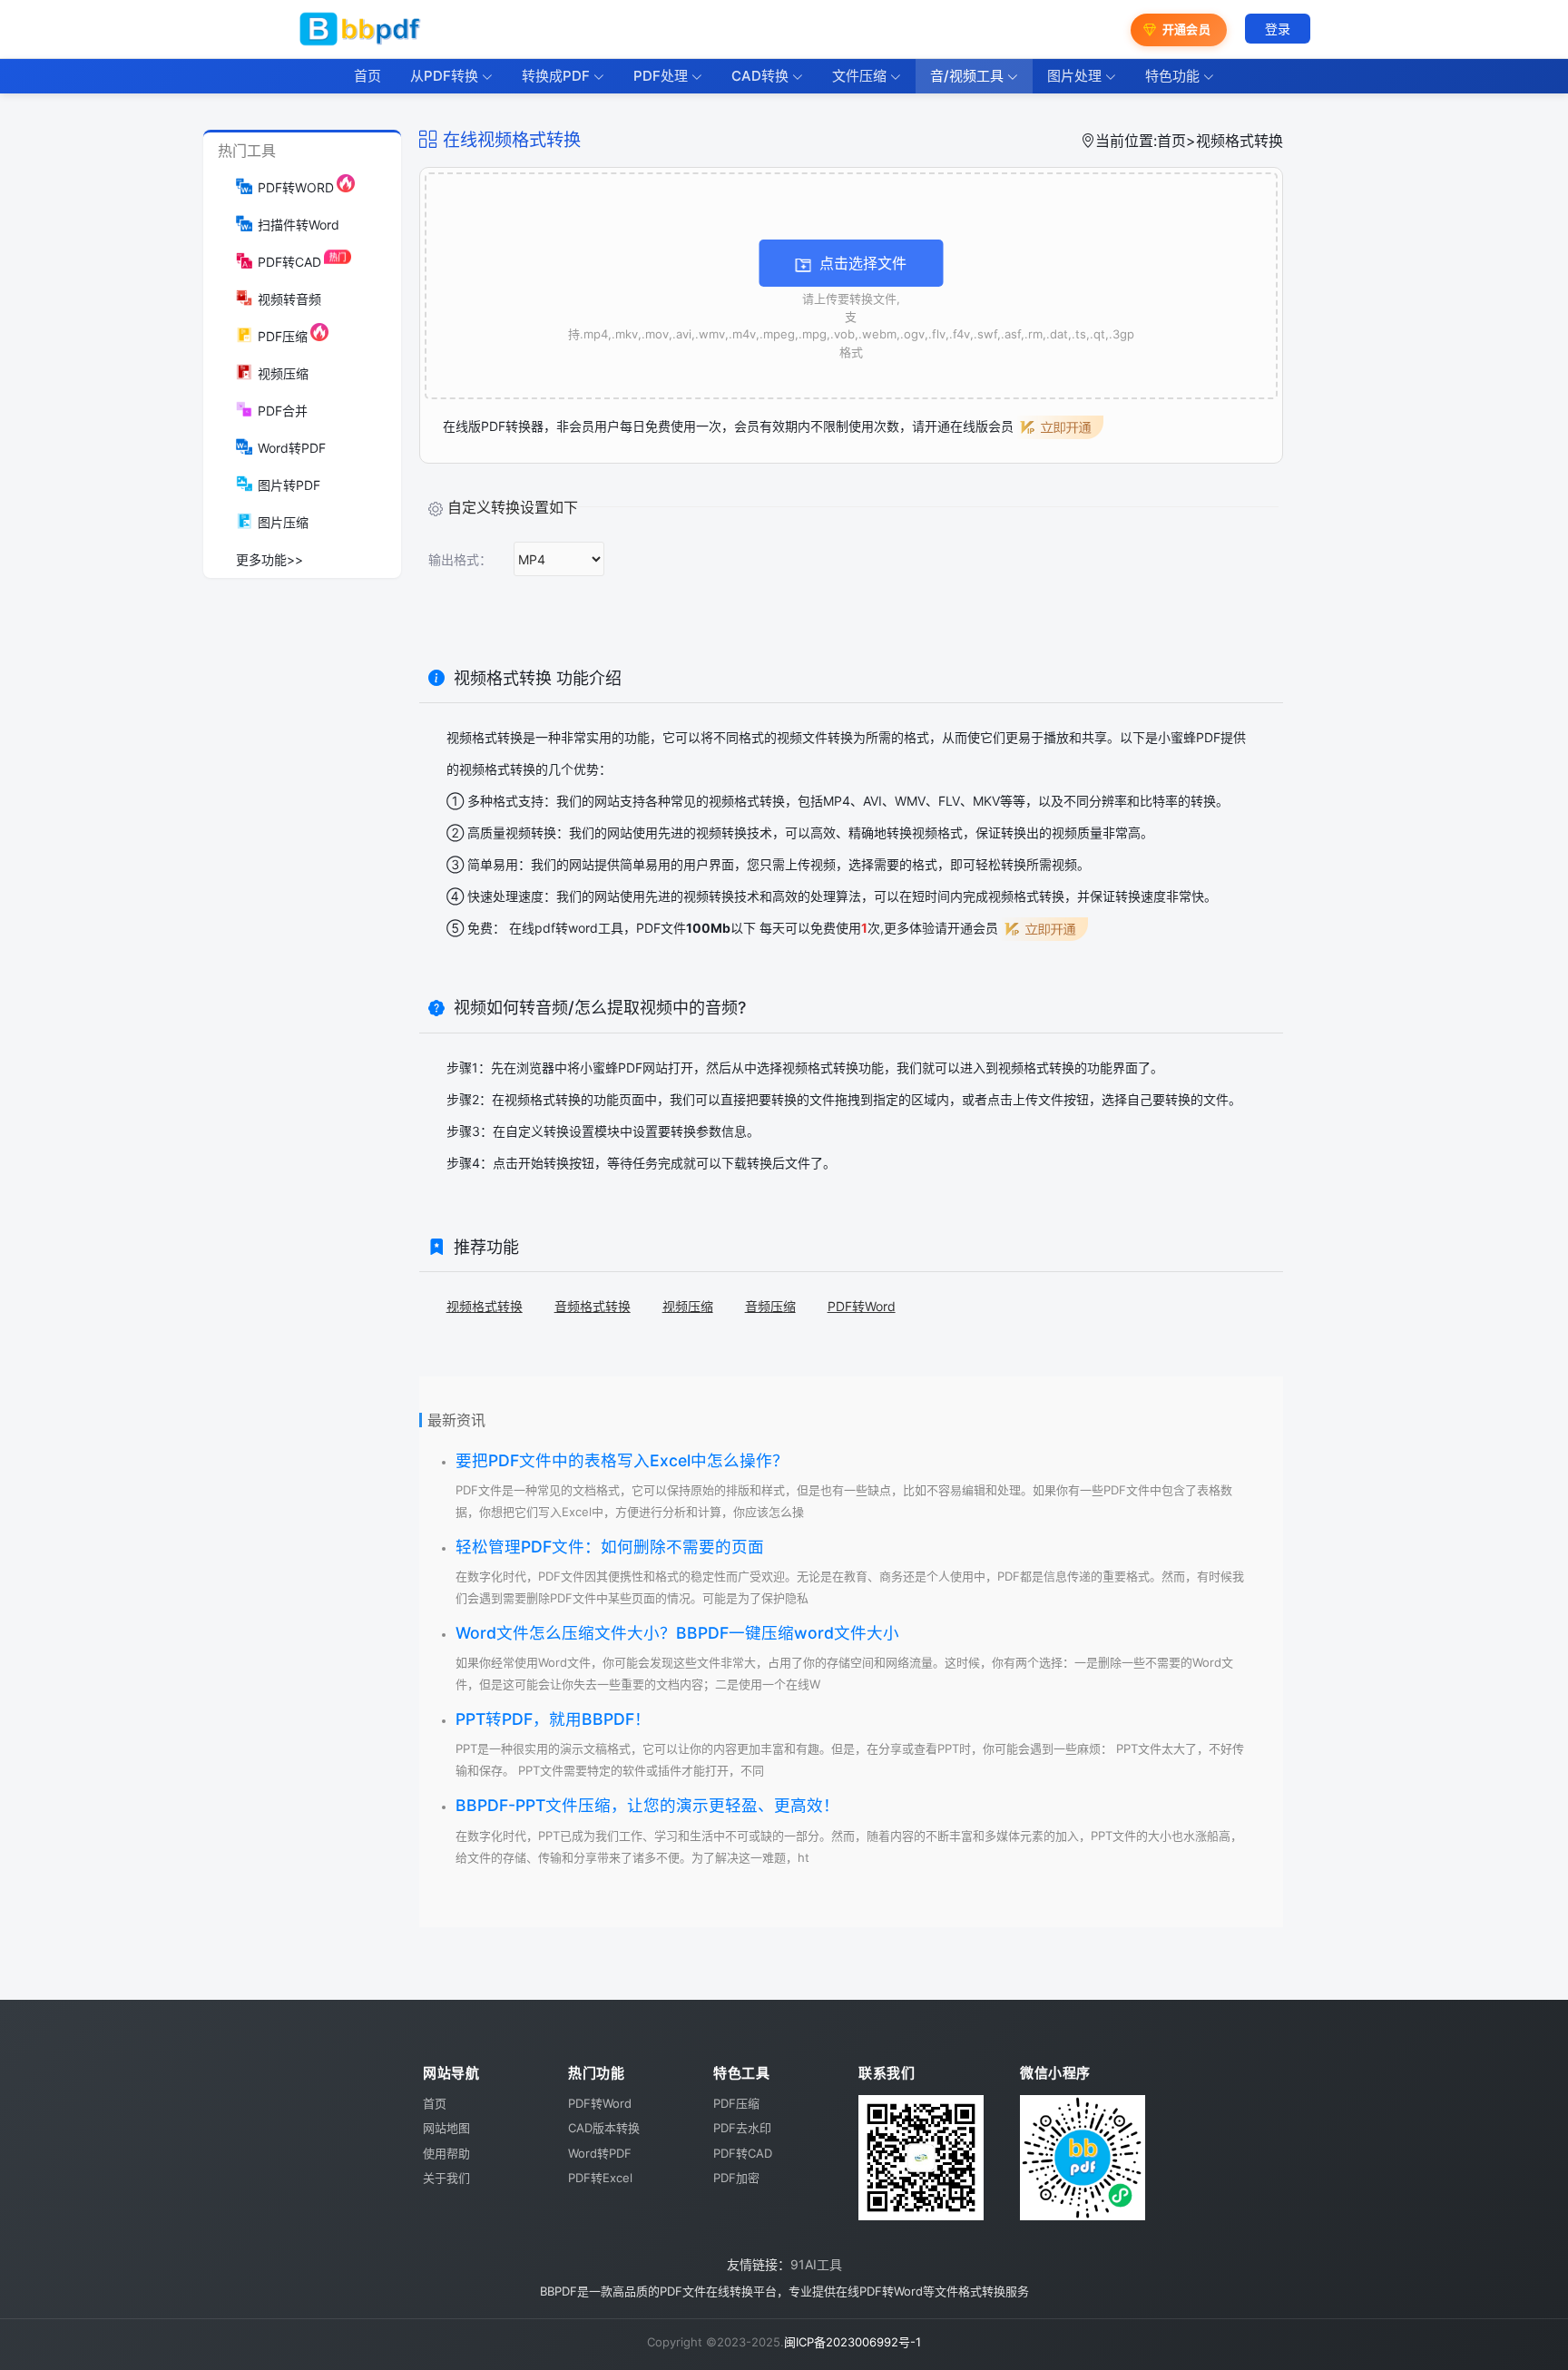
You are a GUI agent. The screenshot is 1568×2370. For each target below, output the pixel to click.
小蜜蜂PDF (611, 1067)
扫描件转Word (299, 225)
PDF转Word (862, 1306)
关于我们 (446, 2178)
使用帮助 (446, 2153)
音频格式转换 (593, 1306)
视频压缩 (283, 373)
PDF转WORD (296, 187)
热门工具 (247, 151)
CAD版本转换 (604, 2128)
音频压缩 (770, 1306)
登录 (1278, 29)
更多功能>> (269, 559)
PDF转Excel (600, 2178)
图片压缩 (283, 522)
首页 (1171, 141)
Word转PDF (292, 448)
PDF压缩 (283, 336)
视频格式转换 (543, 1099)
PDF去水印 (742, 2128)
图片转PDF (289, 485)
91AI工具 (816, 2264)
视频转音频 (289, 299)
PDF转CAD (289, 262)
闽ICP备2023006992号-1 (853, 2342)
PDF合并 (283, 411)
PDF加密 (736, 2178)
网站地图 (446, 2128)
